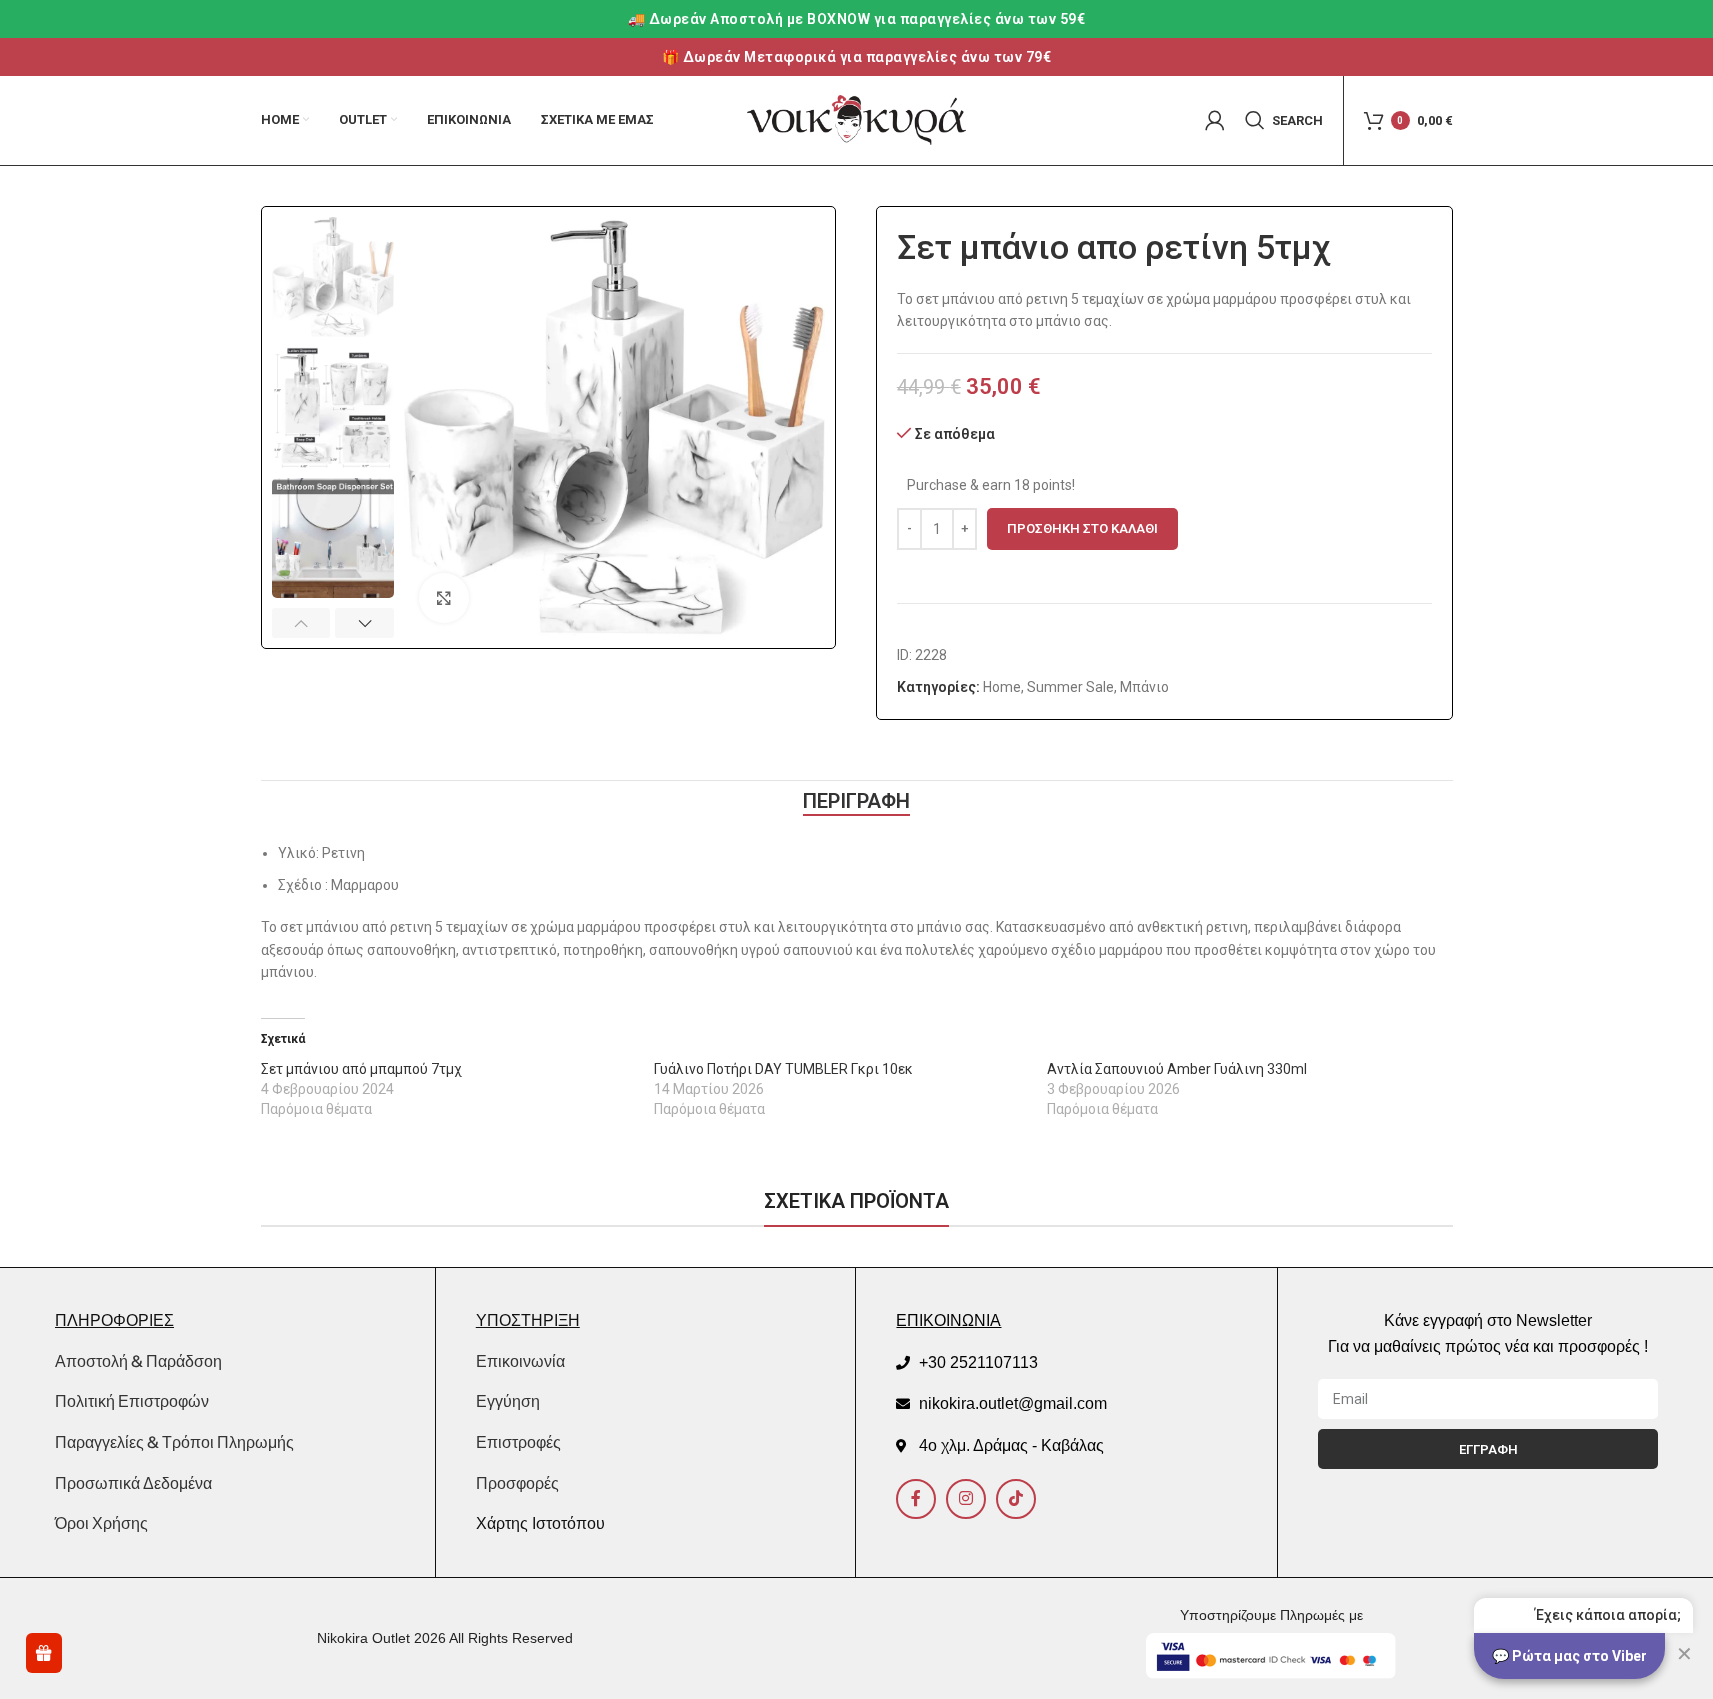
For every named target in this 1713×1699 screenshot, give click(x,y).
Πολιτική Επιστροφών (132, 1401)
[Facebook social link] (916, 1499)
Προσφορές (517, 1483)
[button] (301, 623)
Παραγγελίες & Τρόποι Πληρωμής (174, 1442)
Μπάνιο (1144, 687)
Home (1002, 687)
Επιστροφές (518, 1442)
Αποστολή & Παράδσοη (138, 1361)
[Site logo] (856, 119)
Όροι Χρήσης (101, 1523)
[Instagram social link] (966, 1499)
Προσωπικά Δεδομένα (133, 1483)
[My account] (1215, 120)
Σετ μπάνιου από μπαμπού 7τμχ (361, 1069)
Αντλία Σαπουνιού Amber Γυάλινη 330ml (1177, 1069)
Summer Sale (1070, 687)
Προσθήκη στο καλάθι (1082, 528)
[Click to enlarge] (444, 598)
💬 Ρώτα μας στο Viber (1569, 1656)
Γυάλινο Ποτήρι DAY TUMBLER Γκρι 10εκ (783, 1069)
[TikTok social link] (1016, 1499)
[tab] (856, 801)
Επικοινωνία (520, 1361)
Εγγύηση (508, 1401)
